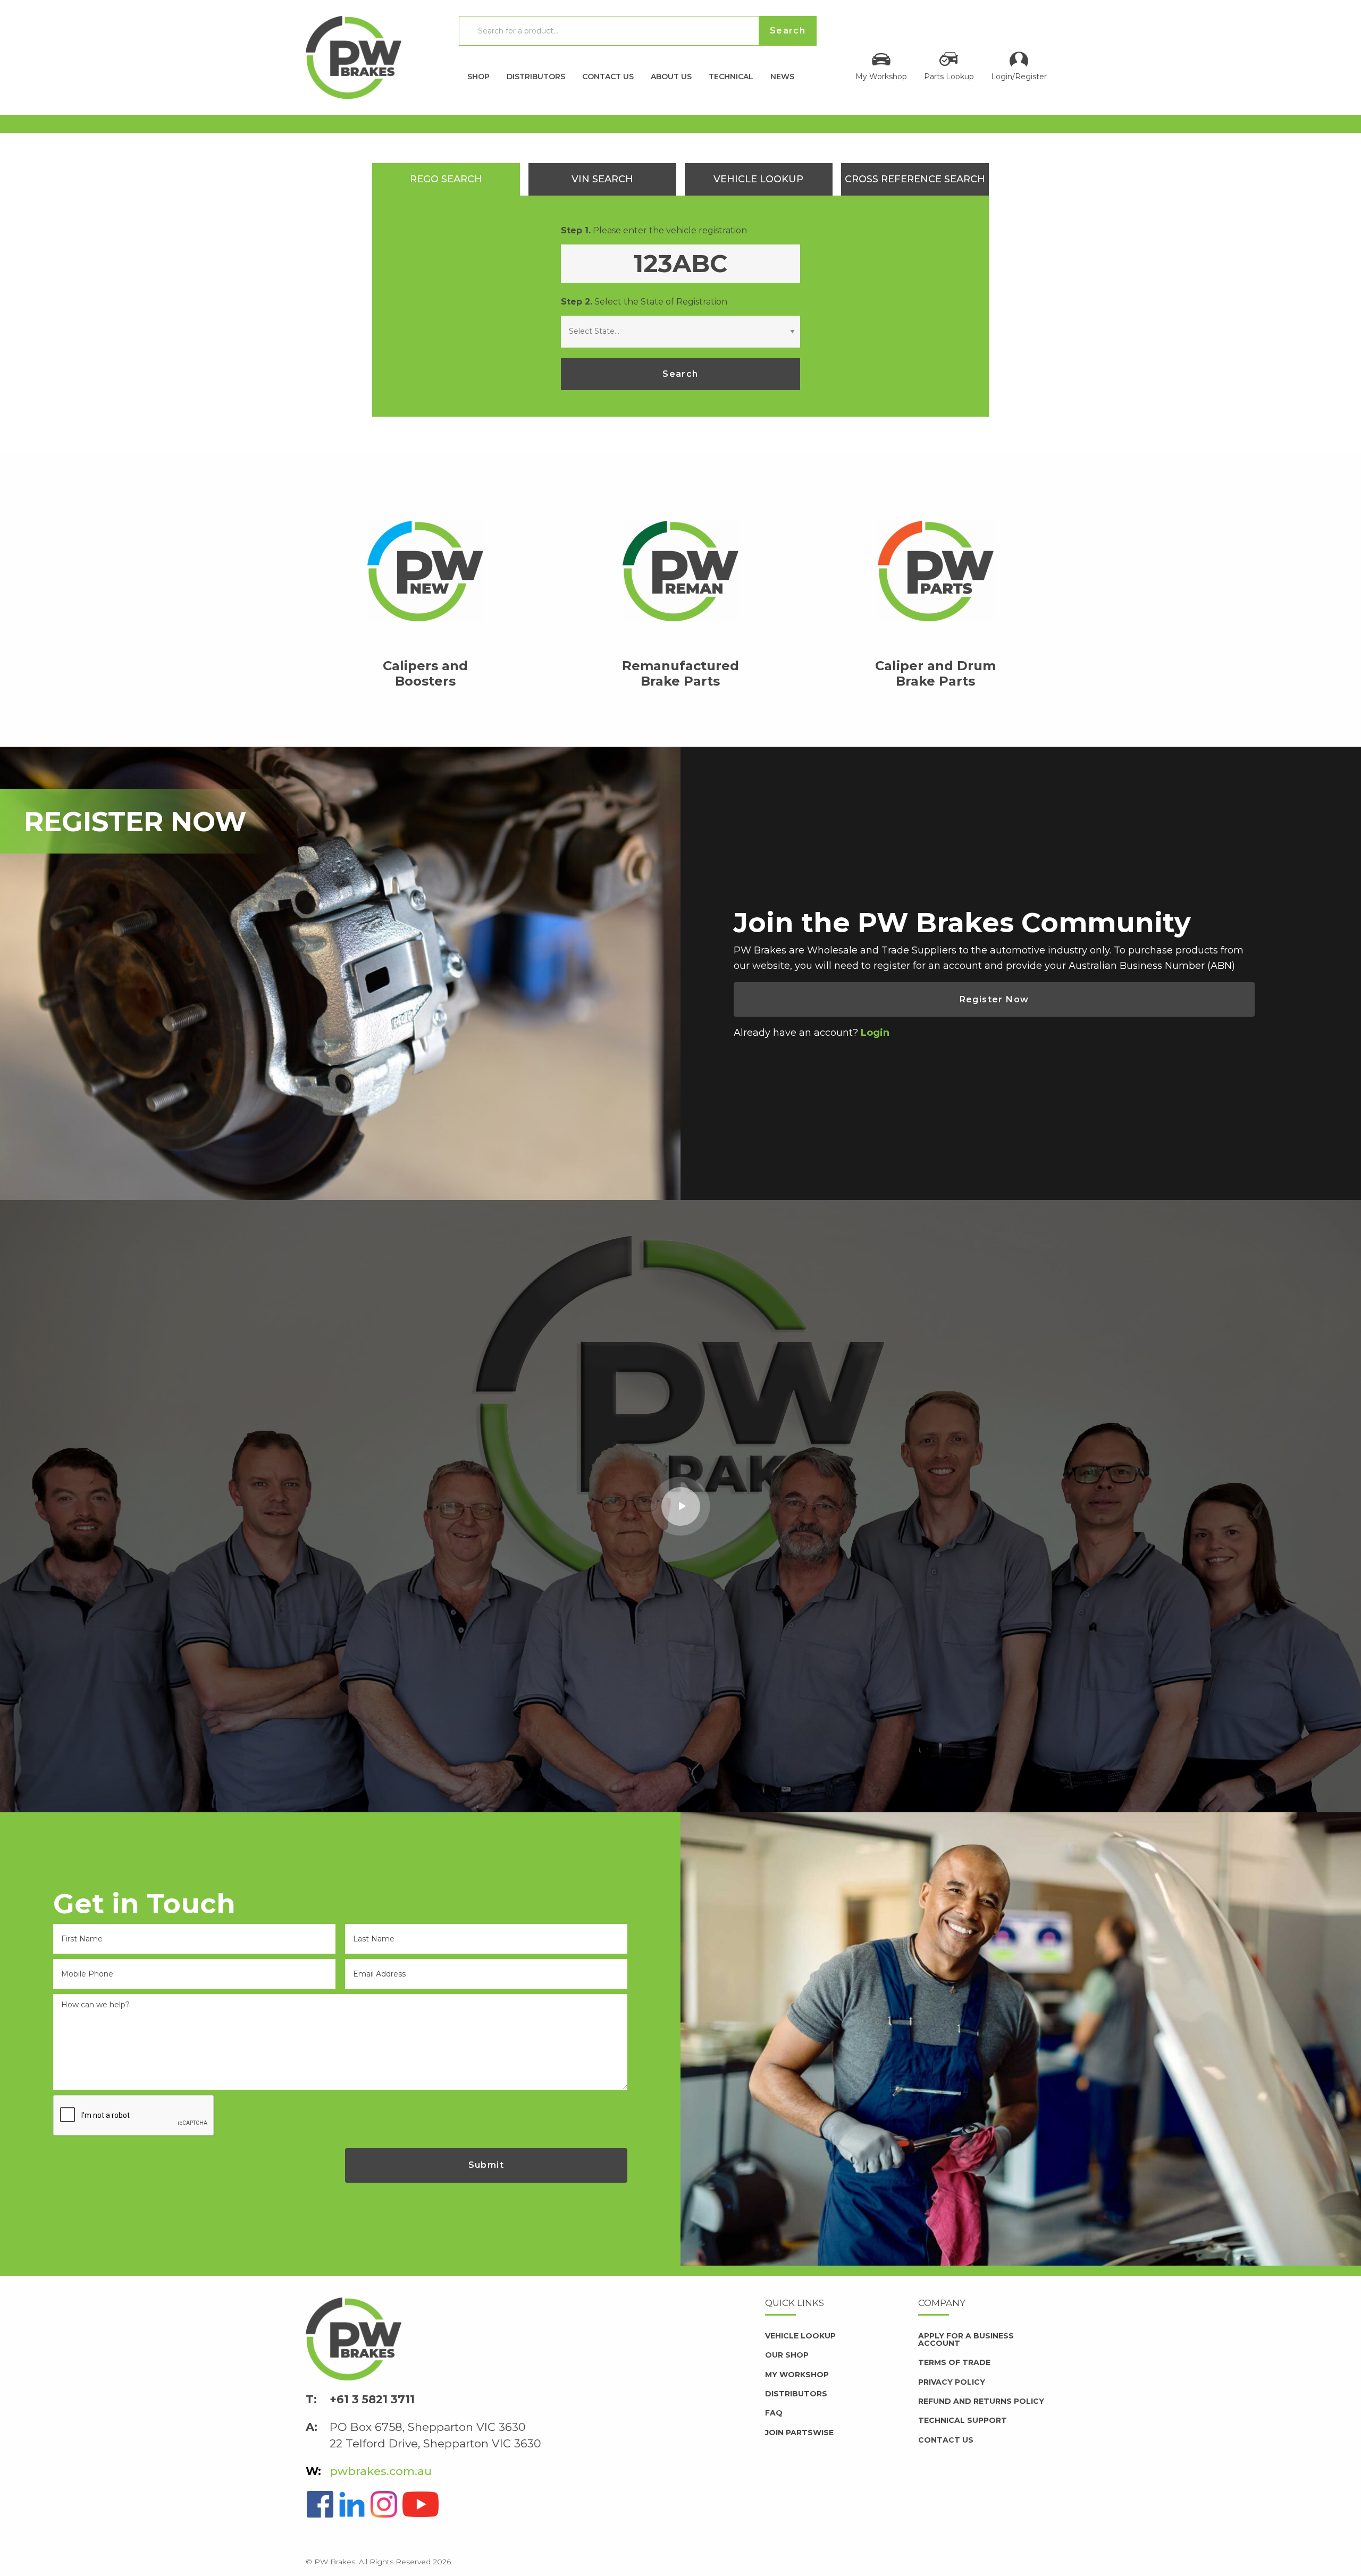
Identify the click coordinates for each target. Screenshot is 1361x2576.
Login (875, 1033)
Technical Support (963, 2420)
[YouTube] (421, 2503)
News (782, 76)
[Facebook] (320, 2503)
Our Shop (787, 2355)
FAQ (774, 2413)
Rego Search (446, 179)
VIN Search (602, 179)
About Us (671, 76)
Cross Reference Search (915, 179)
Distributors (536, 76)
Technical (731, 76)
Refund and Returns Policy (981, 2401)
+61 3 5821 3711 (372, 2399)
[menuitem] (478, 74)
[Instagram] (384, 2503)
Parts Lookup (949, 76)
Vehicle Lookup (758, 179)
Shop (478, 76)
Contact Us (608, 76)
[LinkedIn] (352, 2503)
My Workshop (881, 76)
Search (680, 374)
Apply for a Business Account (966, 2339)
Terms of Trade (954, 2362)
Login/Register (1019, 76)
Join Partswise (799, 2433)
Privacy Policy (952, 2382)
